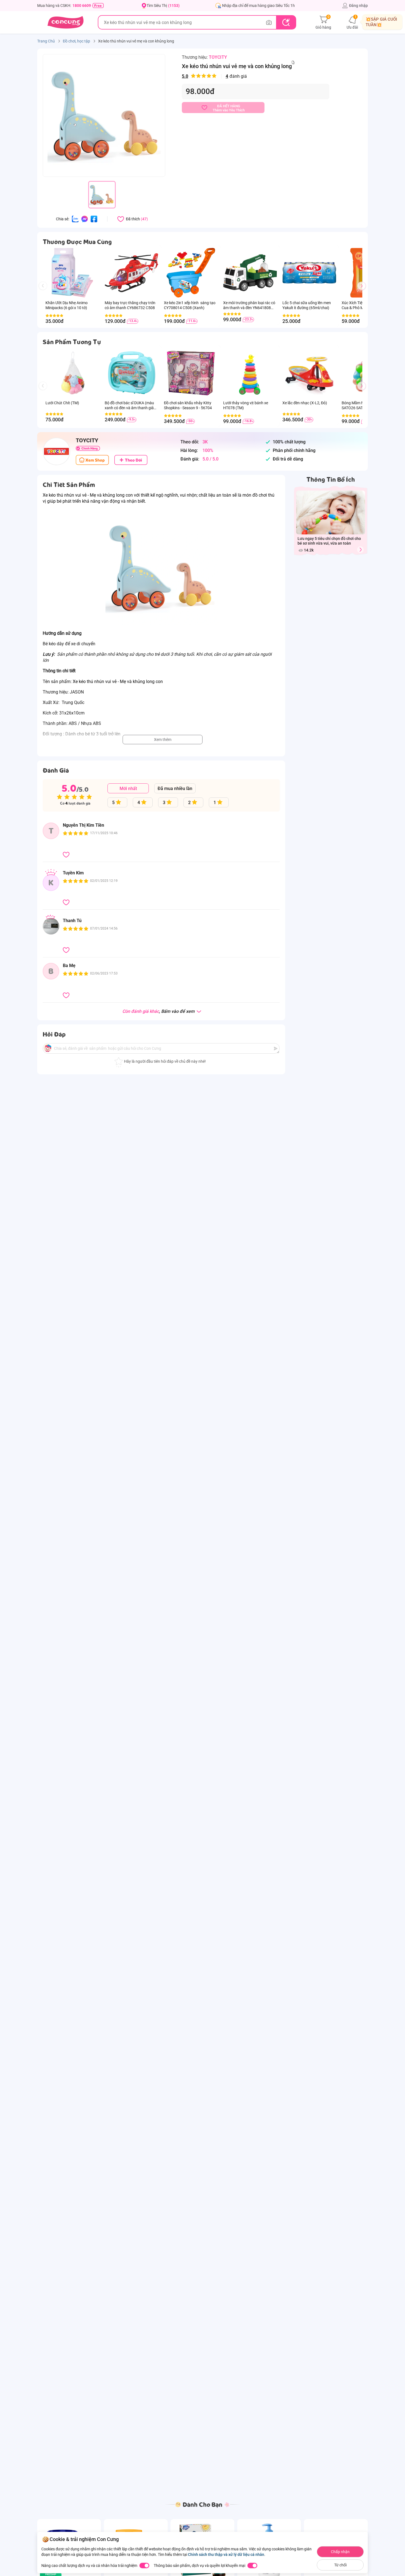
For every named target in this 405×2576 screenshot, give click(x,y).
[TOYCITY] (56, 451)
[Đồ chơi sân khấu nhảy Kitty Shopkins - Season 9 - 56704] (191, 373)
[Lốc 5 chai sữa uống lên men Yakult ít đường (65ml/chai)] (309, 273)
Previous (45, 291)
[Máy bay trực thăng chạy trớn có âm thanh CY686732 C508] (132, 273)
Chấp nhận (340, 2552)
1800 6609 (82, 6)
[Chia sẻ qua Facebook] (94, 219)
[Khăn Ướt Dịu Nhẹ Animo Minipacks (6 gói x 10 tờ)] (72, 273)
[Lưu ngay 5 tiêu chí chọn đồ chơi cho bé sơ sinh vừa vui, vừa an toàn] (360, 550)
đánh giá (214, 76)
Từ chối (340, 2565)
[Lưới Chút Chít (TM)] (72, 373)
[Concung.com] (65, 22)
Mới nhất (128, 788)
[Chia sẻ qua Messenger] (85, 219)
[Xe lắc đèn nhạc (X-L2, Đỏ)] (309, 373)
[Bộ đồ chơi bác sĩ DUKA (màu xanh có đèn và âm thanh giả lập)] (132, 373)
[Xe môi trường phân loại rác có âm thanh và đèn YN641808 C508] (250, 273)
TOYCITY (218, 57)
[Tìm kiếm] (286, 22)
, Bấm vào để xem (159, 1012)
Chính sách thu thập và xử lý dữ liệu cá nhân (226, 2554)
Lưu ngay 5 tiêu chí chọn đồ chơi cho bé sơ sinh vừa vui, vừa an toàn (329, 541)
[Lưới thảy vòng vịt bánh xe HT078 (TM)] (250, 373)
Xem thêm (163, 740)
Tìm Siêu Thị (163, 6)
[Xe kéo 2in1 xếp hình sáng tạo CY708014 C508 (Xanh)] (191, 273)
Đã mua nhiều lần (175, 788)
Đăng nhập (358, 6)
